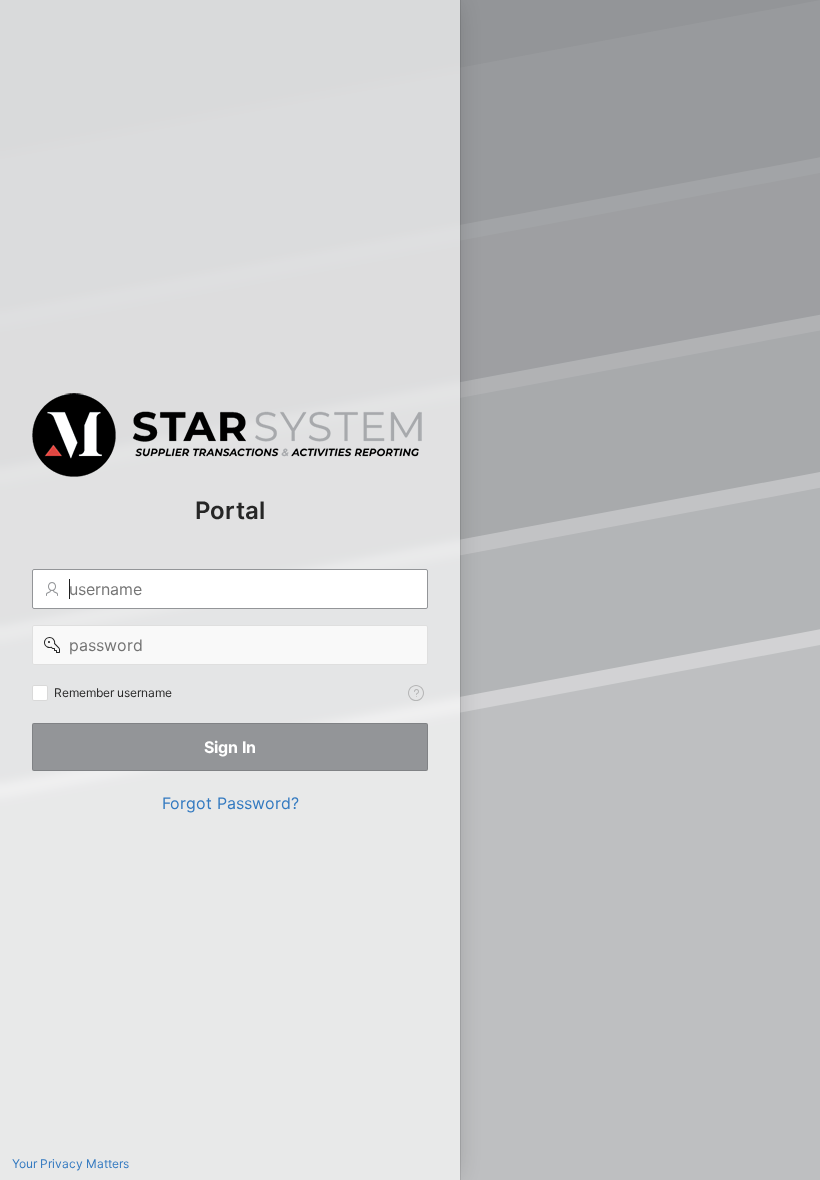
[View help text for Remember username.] (416, 693)
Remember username (113, 692)
